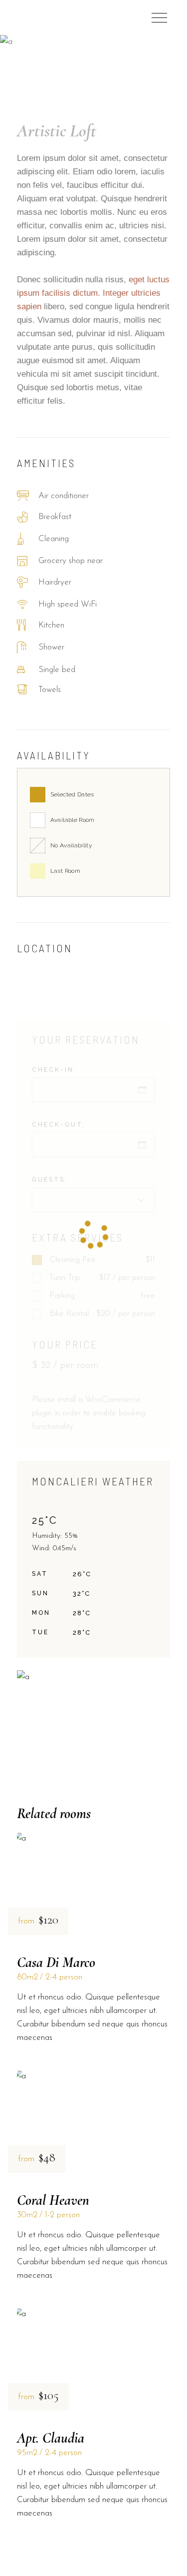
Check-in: (54, 1070)
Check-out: (59, 1125)
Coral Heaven (53, 2200)
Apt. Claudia (51, 2438)
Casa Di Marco (56, 1962)
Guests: (50, 1180)
